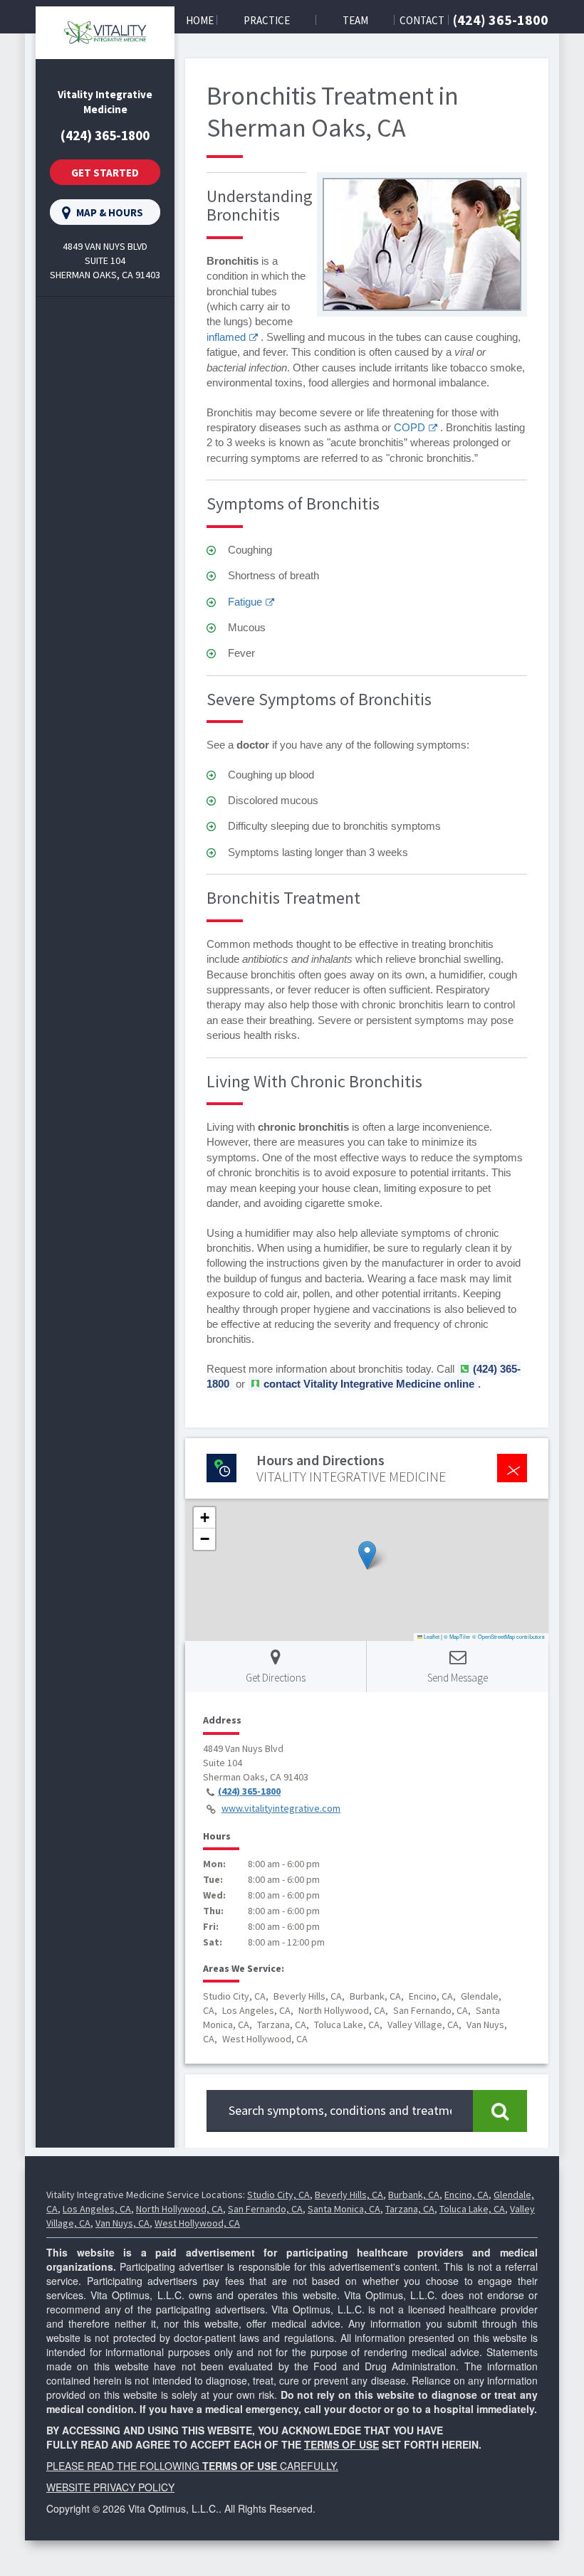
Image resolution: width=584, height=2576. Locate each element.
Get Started (105, 173)
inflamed (226, 337)
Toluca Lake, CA (472, 2209)
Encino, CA (466, 2195)
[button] (367, 1555)
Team (355, 20)
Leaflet (431, 1636)
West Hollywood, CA (197, 2223)
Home (200, 20)
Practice (267, 20)
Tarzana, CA (410, 2209)
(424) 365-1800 (501, 20)
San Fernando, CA (265, 2209)
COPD (410, 427)
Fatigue (245, 602)
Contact (422, 20)
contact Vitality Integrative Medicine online (369, 1384)
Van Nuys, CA (122, 2223)
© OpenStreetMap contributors (509, 1636)
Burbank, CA (414, 2195)
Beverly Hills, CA (349, 2195)
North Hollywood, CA (179, 2209)
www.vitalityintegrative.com (281, 1808)
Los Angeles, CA (97, 2209)
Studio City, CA (278, 2195)
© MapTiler (457, 1636)
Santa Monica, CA (344, 2209)
